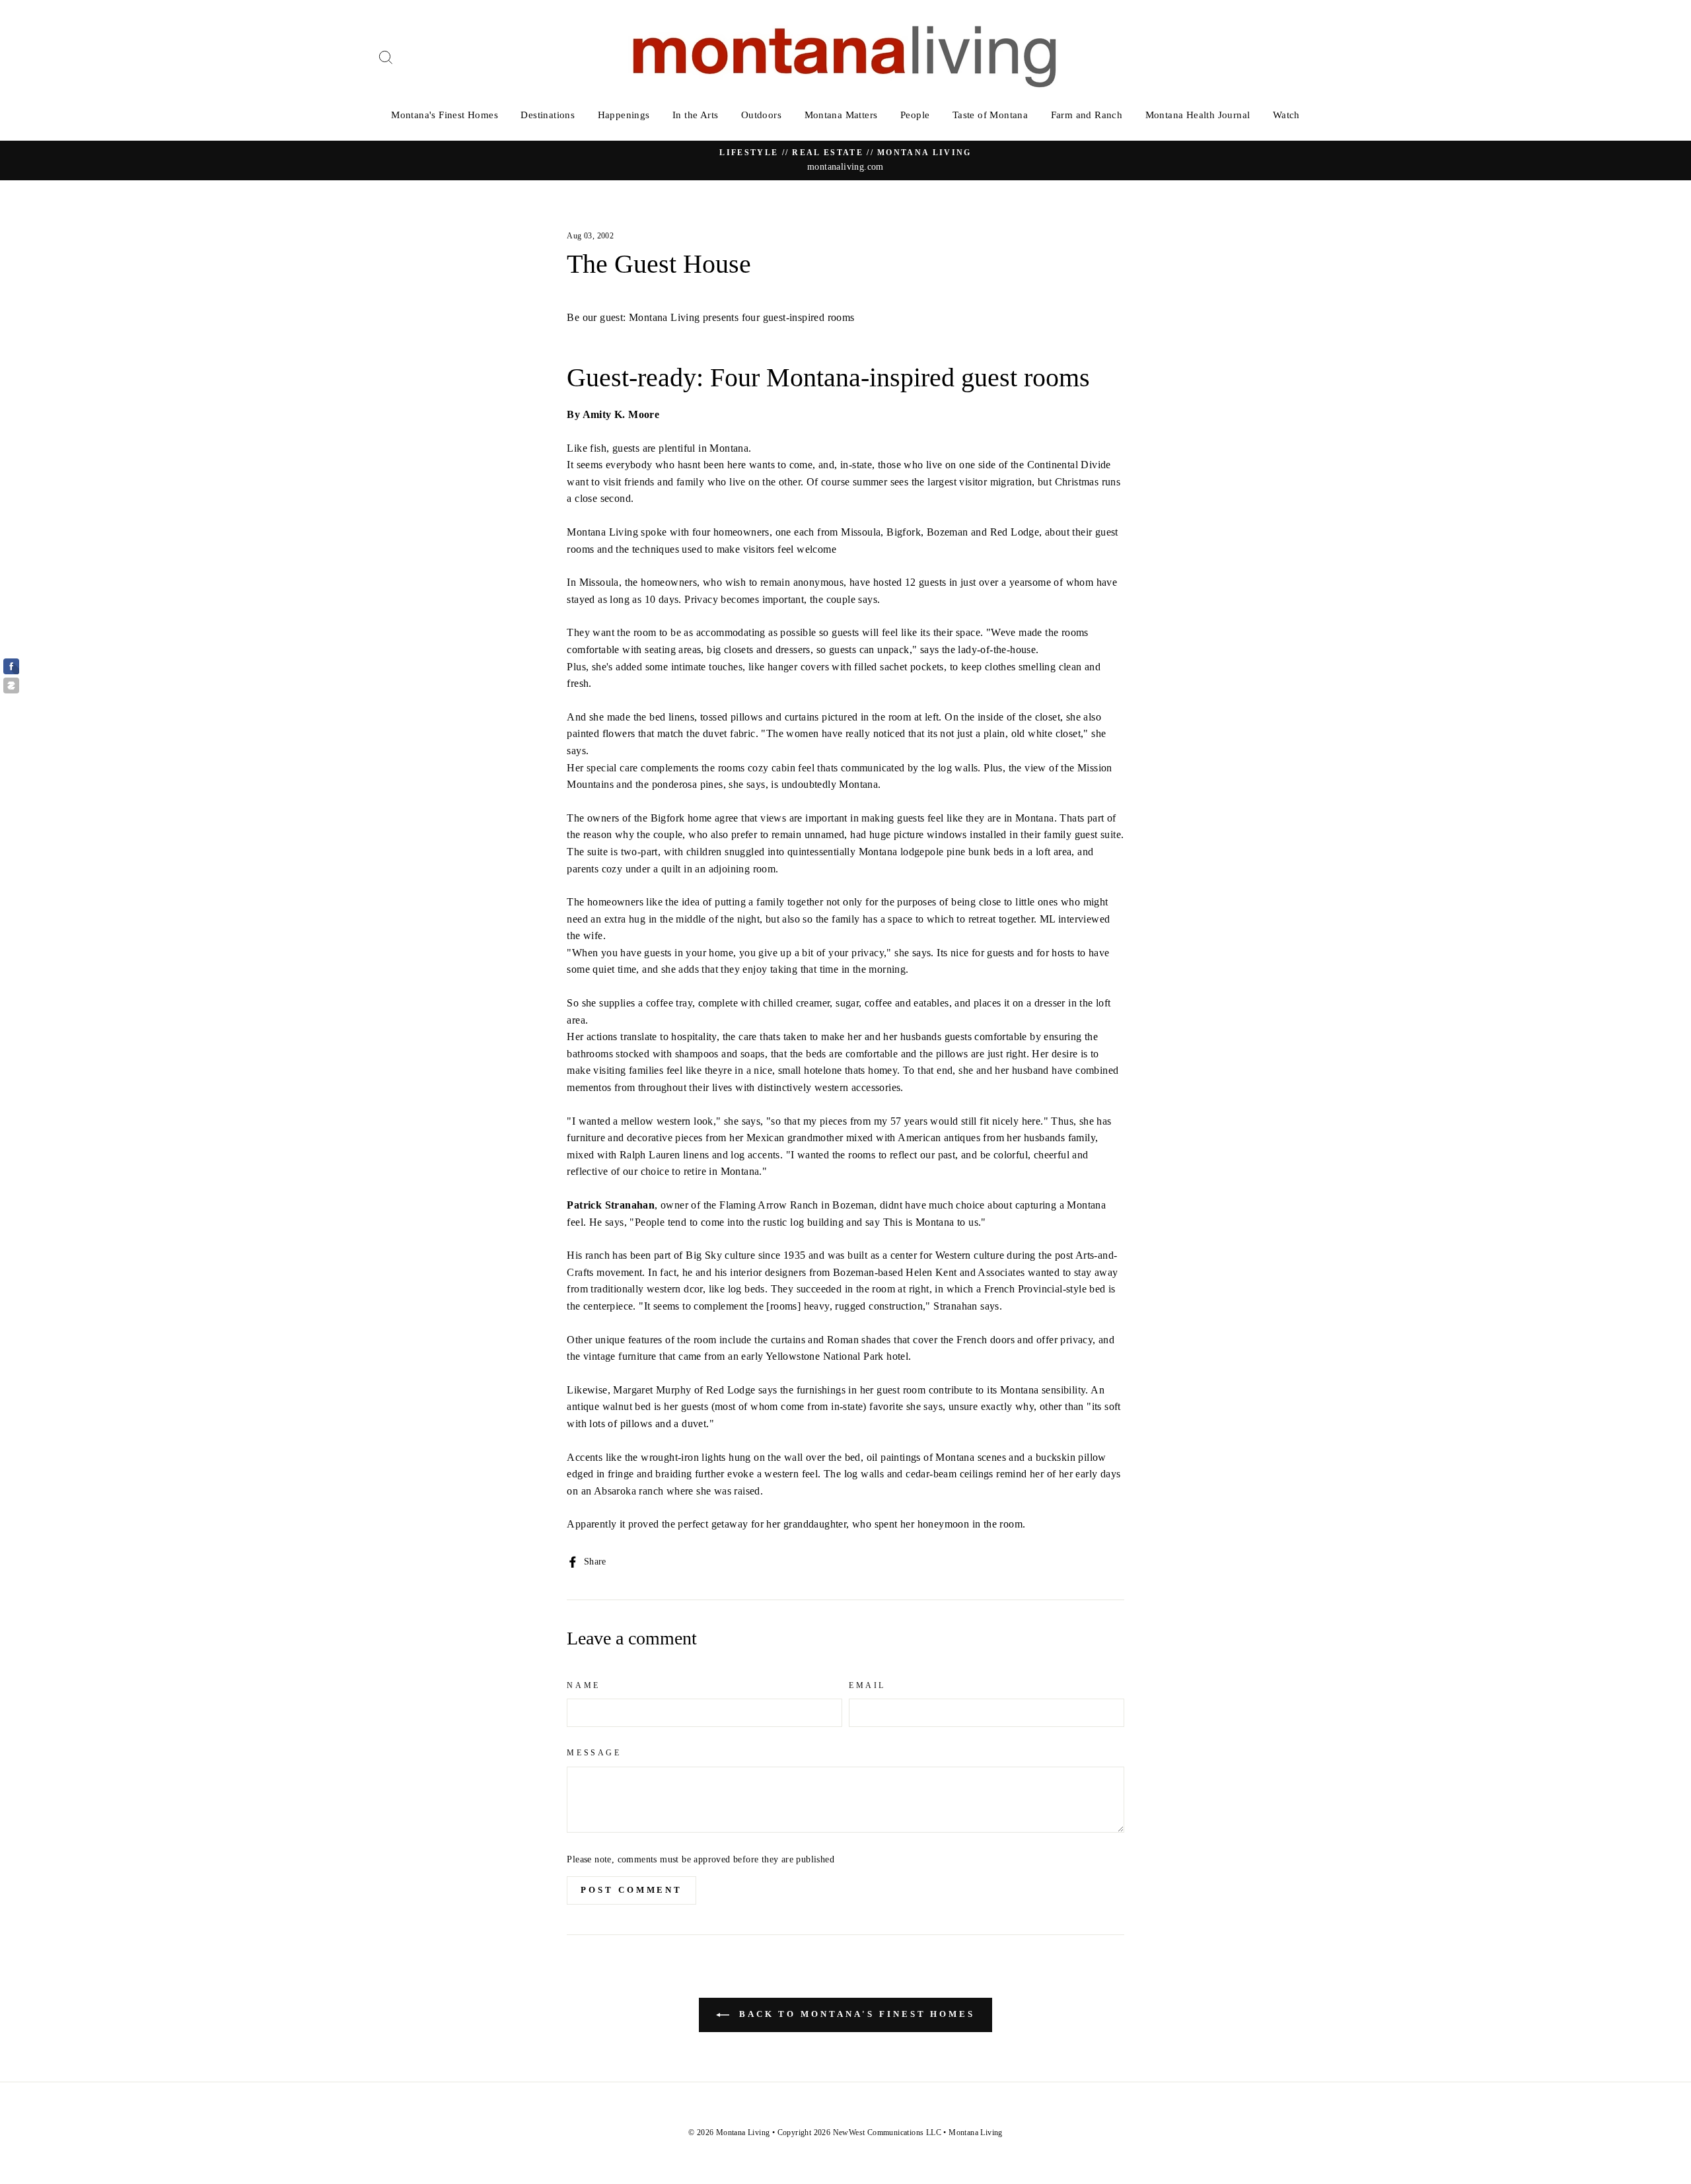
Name (583, 1685)
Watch (1286, 115)
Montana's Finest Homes (445, 115)
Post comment (631, 1890)
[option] (845, 160)
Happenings (624, 115)
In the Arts (695, 115)
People (915, 115)
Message (594, 1753)
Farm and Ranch (1087, 115)
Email (867, 1685)
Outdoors (761, 115)
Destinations (548, 115)
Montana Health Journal (1198, 115)
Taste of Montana (990, 115)
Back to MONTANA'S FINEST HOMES (855, 2014)
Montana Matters (841, 115)
